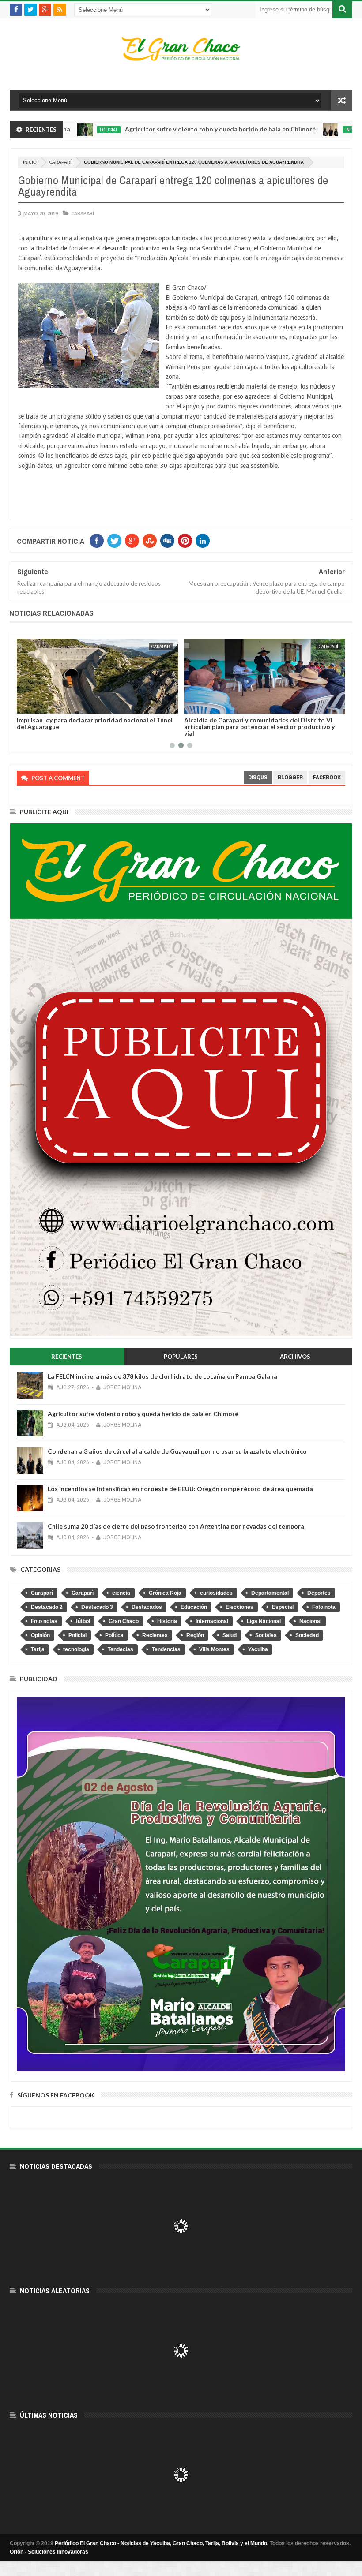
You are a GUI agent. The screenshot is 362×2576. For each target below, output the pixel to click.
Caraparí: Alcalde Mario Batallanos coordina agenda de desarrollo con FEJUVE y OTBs (261, 723)
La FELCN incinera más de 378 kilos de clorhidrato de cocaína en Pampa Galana (162, 1376)
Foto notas (44, 1621)
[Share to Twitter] (35, 705)
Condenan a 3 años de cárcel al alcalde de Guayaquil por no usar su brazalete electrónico (177, 1451)
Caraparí (60, 162)
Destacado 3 (97, 1607)
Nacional (310, 1621)
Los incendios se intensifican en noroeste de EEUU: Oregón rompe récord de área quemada (180, 1489)
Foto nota (324, 1607)
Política (114, 1635)
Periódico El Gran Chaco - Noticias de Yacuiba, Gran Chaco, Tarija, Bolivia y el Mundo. (162, 2543)
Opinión (40, 1635)
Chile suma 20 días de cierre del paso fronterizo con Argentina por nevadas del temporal (177, 1526)
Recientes (155, 1635)
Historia (167, 1621)
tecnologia (76, 1649)
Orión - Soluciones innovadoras (49, 2552)
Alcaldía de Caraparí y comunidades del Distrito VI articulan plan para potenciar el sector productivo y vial (92, 727)
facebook (327, 777)
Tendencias (166, 1649)
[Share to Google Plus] (45, 705)
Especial (283, 1607)
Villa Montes (214, 1649)
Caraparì (83, 1593)
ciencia (121, 1593)
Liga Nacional (264, 1621)
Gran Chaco (124, 1621)
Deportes (319, 1593)
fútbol (83, 1621)
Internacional (293, 130)
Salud (230, 1635)
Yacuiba (258, 1649)
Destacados (147, 1607)
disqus (258, 777)
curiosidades (216, 1593)
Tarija (38, 1649)
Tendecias (121, 1649)
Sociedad (307, 1635)
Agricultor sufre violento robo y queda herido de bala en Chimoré (151, 129)
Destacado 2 (47, 1607)
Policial (77, 1635)
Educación (194, 1607)
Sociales (266, 1635)
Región (195, 1635)
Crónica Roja (165, 1593)
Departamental (270, 1593)
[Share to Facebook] (25, 705)
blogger (290, 777)
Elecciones (239, 1607)
